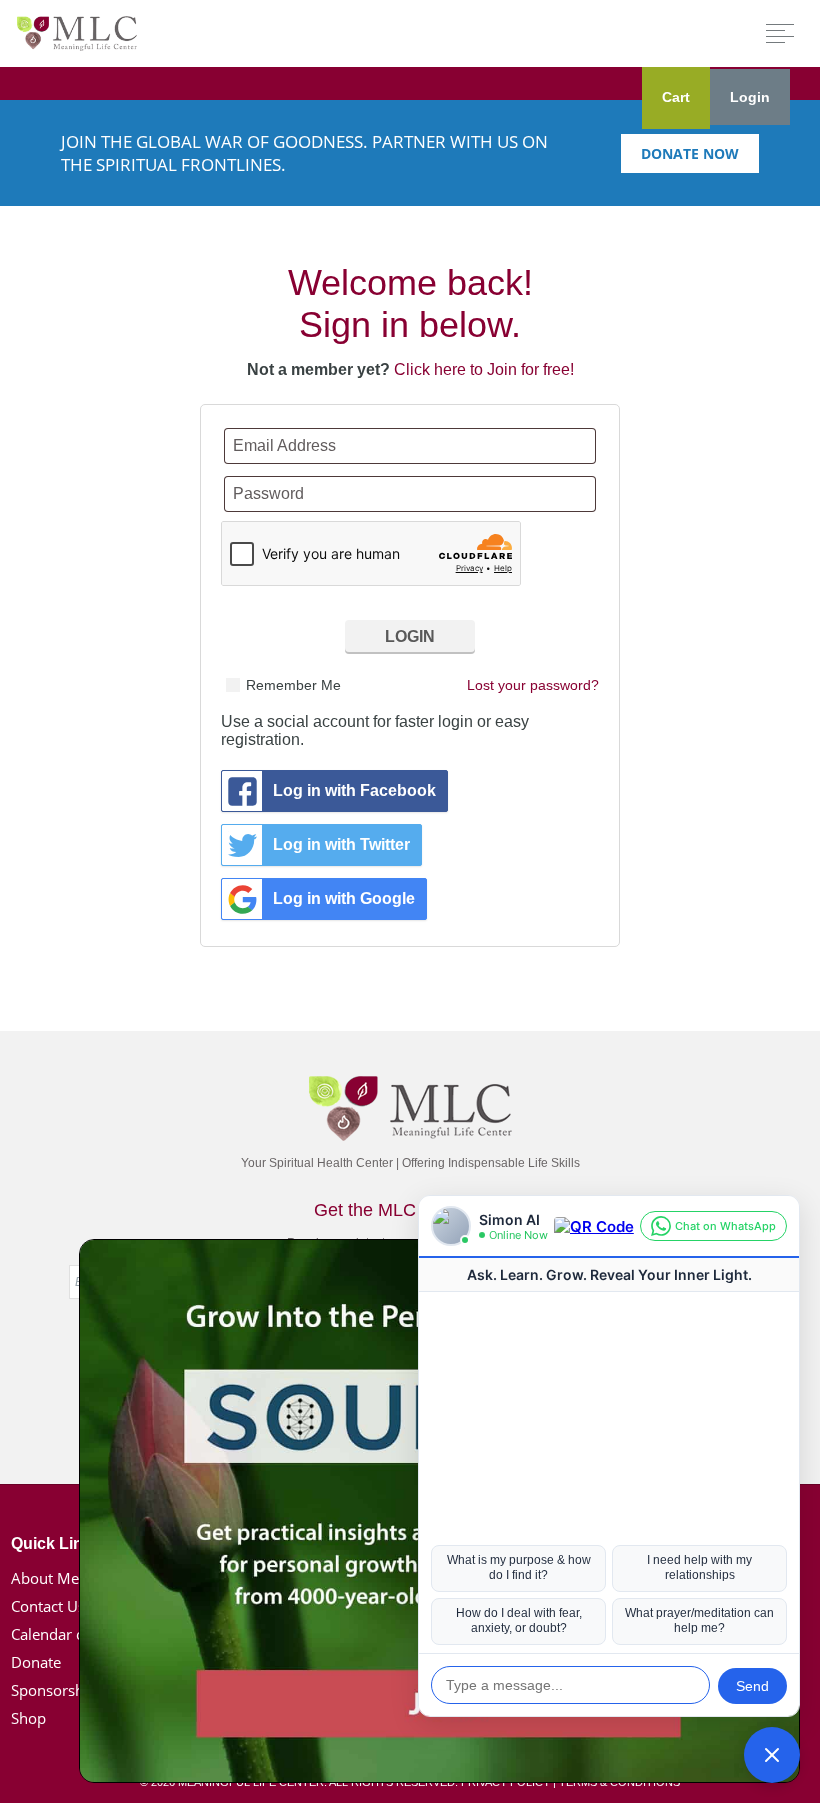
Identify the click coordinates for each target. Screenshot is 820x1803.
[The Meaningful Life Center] (77, 32)
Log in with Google (344, 898)
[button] (772, 1755)
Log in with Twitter (341, 844)
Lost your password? (533, 685)
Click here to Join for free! (484, 369)
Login (750, 97)
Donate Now (690, 153)
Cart (676, 97)
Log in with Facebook (354, 790)
